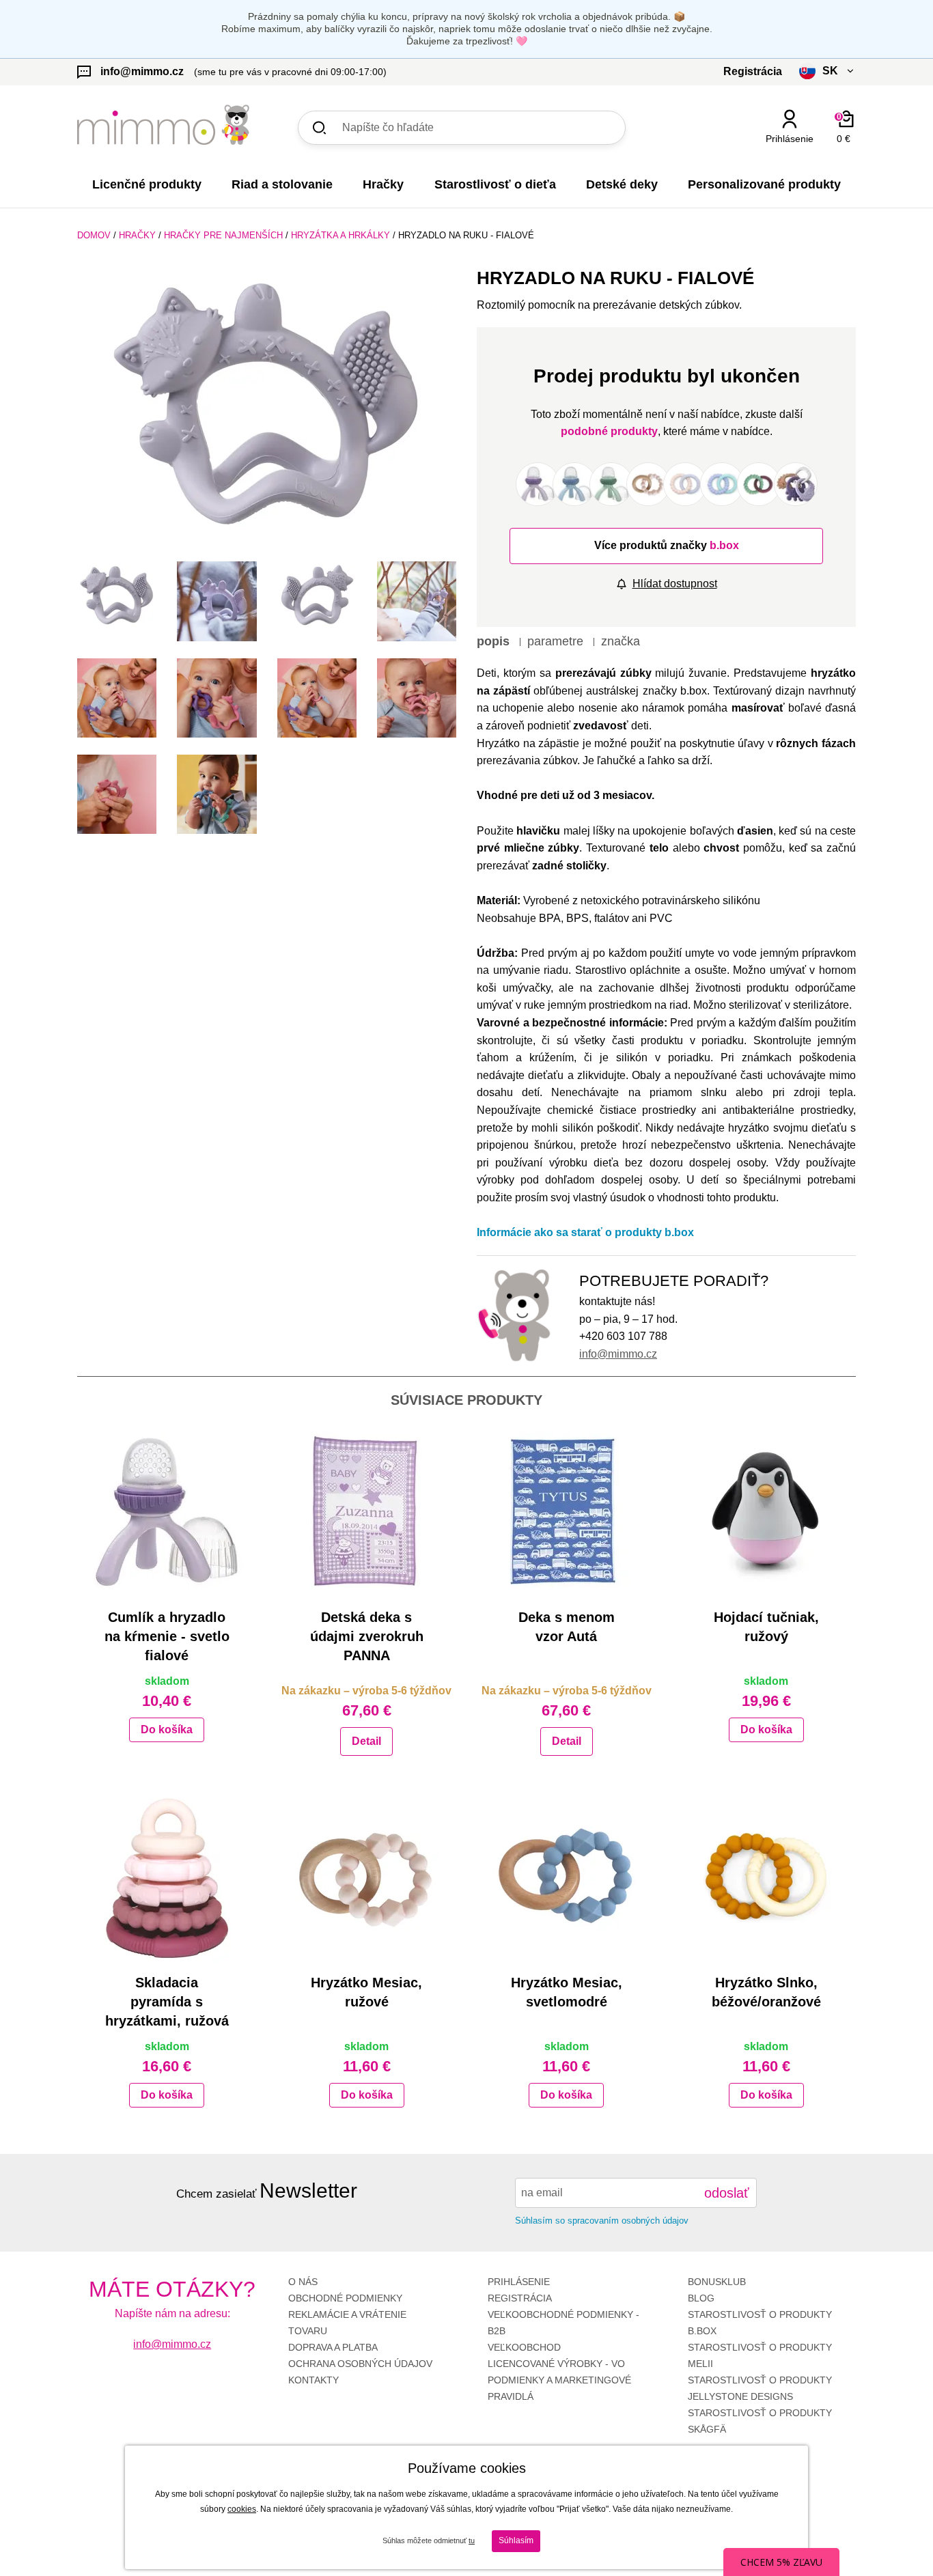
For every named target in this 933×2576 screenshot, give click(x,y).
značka (621, 641)
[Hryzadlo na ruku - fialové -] (117, 596)
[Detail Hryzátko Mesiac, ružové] (367, 1877)
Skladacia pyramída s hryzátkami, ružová (167, 2002)
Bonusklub (717, 2282)
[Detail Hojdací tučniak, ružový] (767, 1512)
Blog (701, 2298)
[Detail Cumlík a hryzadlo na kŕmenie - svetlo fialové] (167, 1512)
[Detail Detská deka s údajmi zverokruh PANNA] (367, 1512)
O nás (303, 2282)
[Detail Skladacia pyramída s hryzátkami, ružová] (167, 1877)
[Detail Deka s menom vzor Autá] (567, 1512)
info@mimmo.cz (618, 1354)
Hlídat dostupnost (675, 584)
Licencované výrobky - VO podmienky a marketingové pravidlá (559, 2380)
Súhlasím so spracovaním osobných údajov (602, 2221)
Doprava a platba (333, 2347)
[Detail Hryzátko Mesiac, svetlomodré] (567, 1877)
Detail (366, 1741)
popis (493, 641)
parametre (555, 641)
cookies (242, 2509)
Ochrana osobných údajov (360, 2364)
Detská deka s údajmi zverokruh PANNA (367, 1636)
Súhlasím (516, 2540)
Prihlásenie (519, 2282)
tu (472, 2540)
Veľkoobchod (524, 2347)
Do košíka (167, 1730)
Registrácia (520, 2298)
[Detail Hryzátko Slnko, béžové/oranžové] (767, 1877)
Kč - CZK (776, 163)
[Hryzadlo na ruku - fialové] (267, 409)
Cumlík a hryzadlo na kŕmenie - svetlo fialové (167, 1636)
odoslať (727, 2193)
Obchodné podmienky (345, 2298)
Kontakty (314, 2380)
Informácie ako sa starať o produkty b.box (585, 1232)
